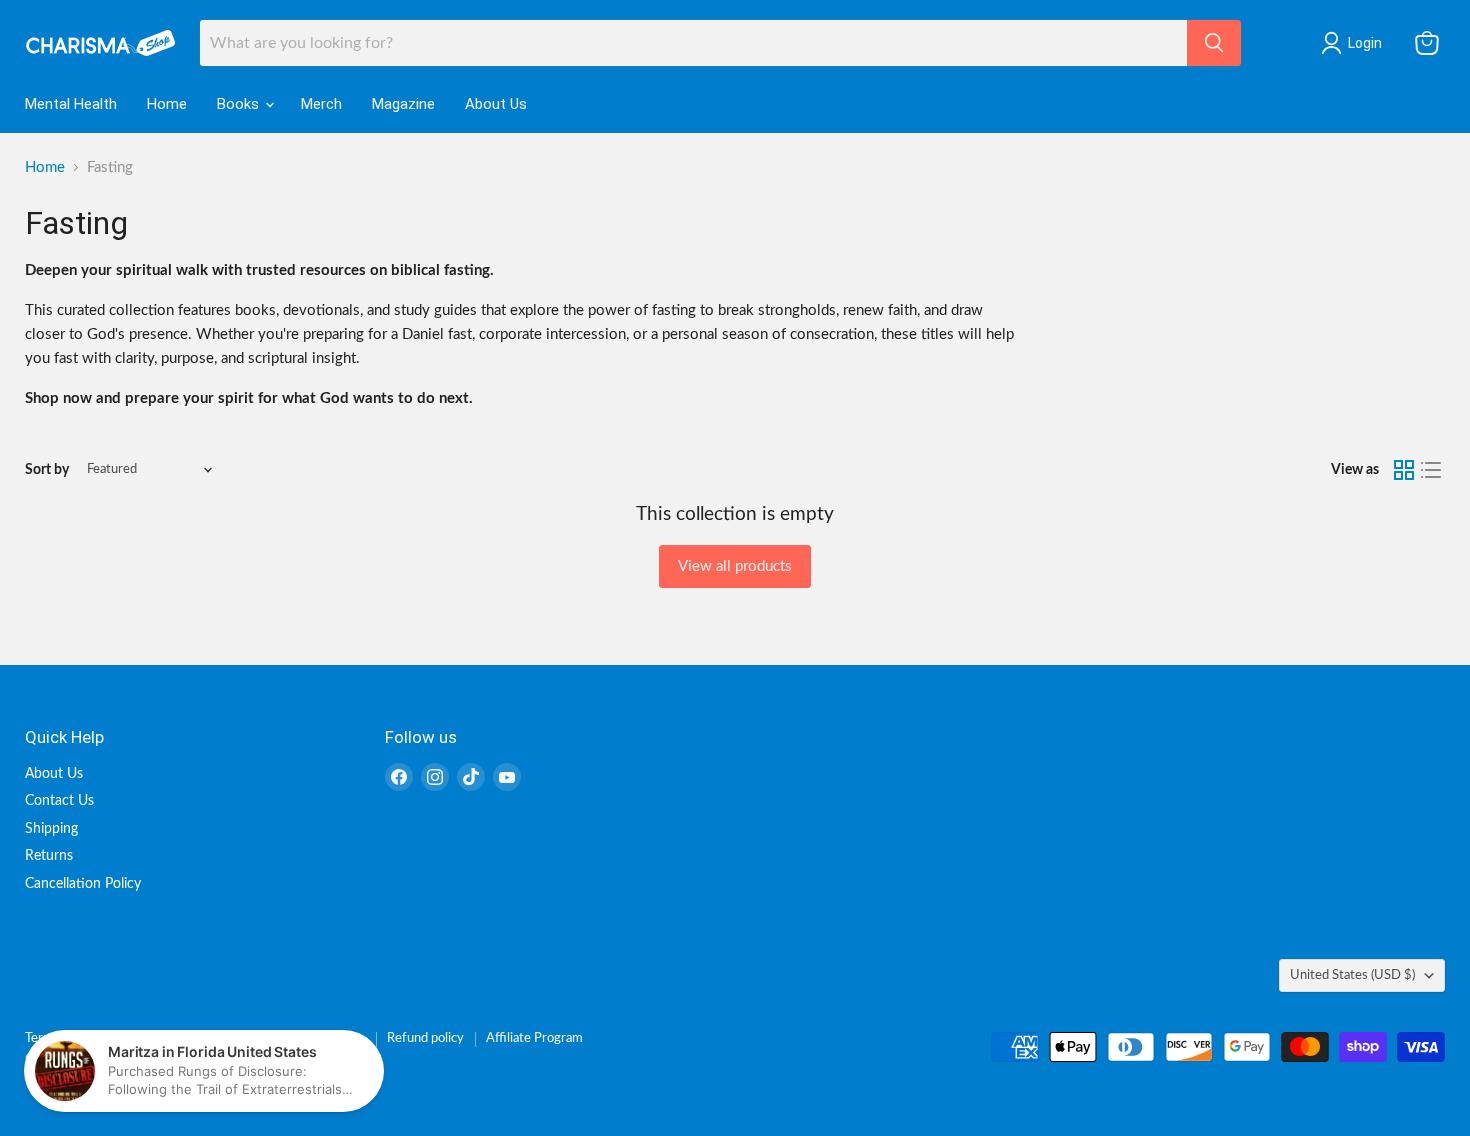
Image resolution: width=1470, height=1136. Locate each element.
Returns (49, 856)
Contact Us (59, 801)
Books (240, 104)
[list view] (1432, 470)
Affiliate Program (534, 1038)
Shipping (51, 829)
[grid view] (1404, 470)
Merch (321, 104)
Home (167, 104)
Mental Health (71, 104)
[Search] (1214, 43)
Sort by (47, 470)
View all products (735, 566)
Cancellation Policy (83, 884)
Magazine (403, 104)
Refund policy (425, 1038)
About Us (496, 104)
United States (1352, 975)
